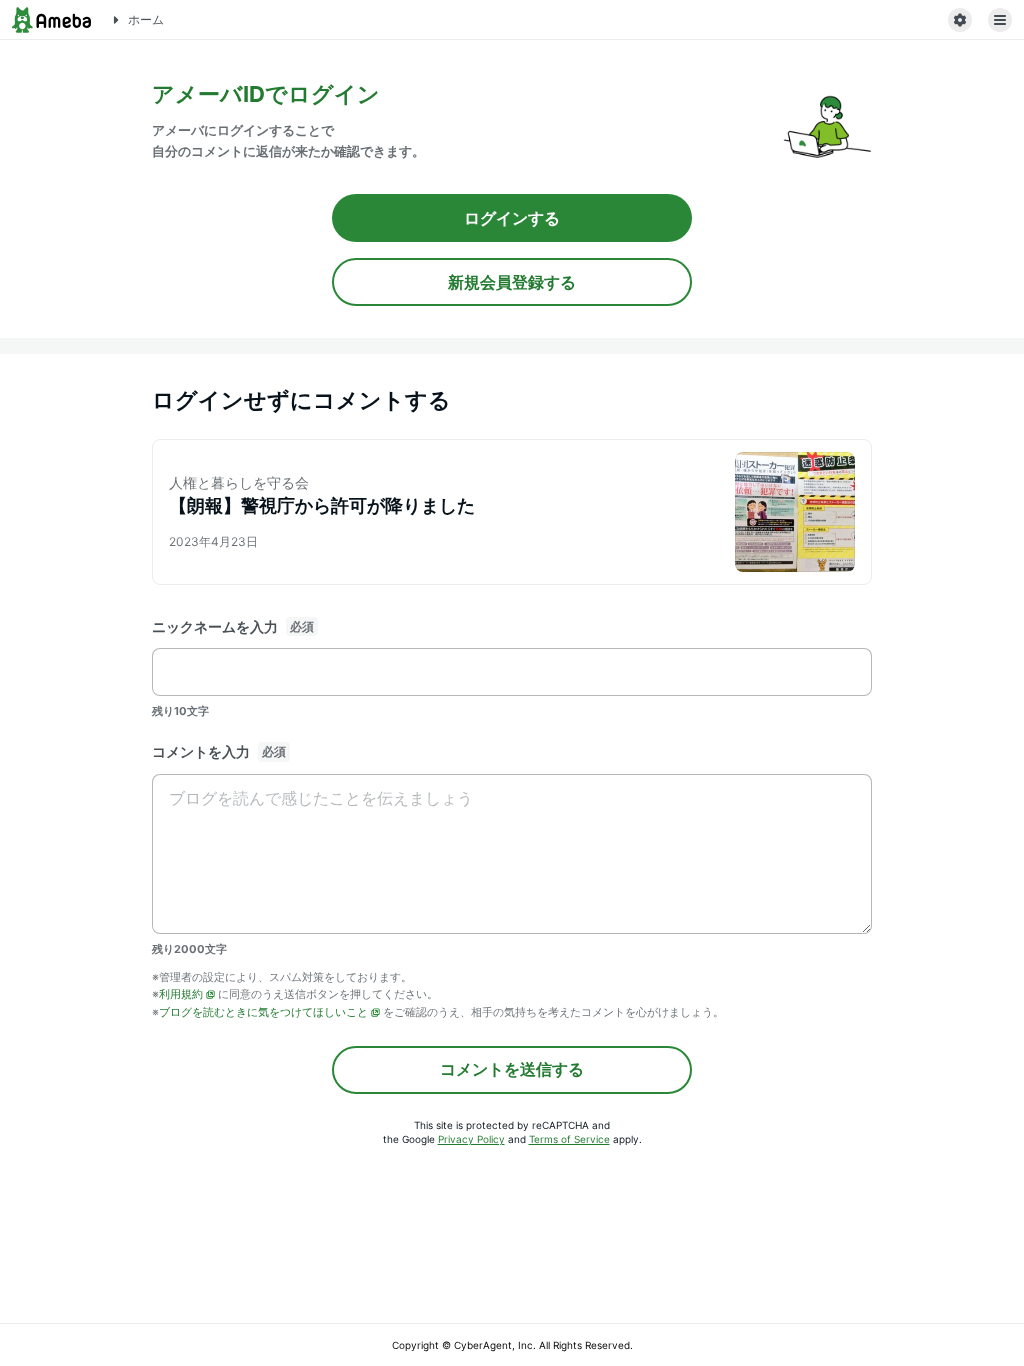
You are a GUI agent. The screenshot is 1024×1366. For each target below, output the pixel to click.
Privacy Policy (471, 1139)
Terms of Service (569, 1139)
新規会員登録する (512, 282)
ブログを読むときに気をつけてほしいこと (263, 1012)
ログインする (512, 218)
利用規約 (181, 994)
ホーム (146, 19)
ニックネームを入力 (215, 626)
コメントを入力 (201, 751)
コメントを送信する (512, 1069)
